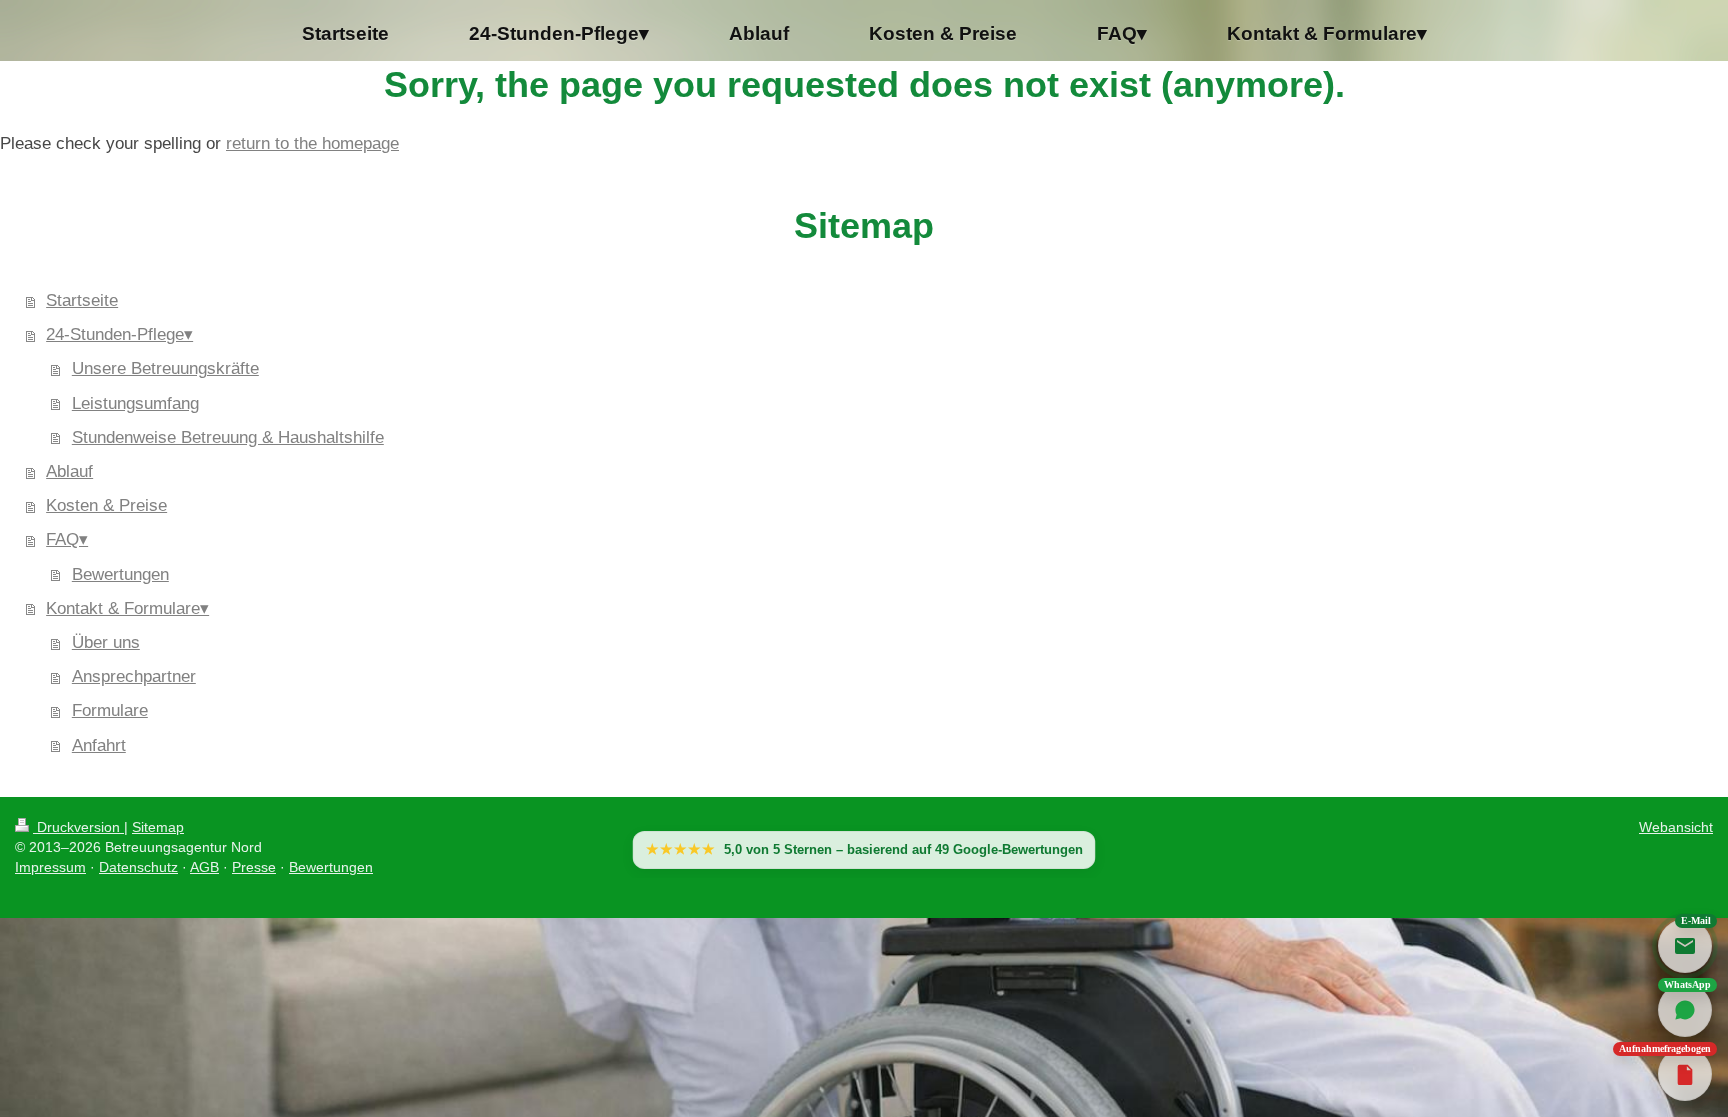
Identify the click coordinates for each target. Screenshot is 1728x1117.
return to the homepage (312, 143)
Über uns (106, 642)
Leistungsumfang (135, 403)
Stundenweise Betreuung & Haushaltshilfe (228, 437)
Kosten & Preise (106, 505)
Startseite (82, 300)
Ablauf (69, 471)
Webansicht (1676, 827)
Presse (254, 867)
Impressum (50, 867)
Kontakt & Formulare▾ (127, 608)
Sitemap (158, 827)
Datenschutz (138, 867)
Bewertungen (120, 574)
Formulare (110, 710)
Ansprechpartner (134, 676)
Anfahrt (99, 745)
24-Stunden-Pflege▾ (119, 334)
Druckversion (78, 827)
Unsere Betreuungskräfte (165, 368)
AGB (204, 867)
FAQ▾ (67, 539)
